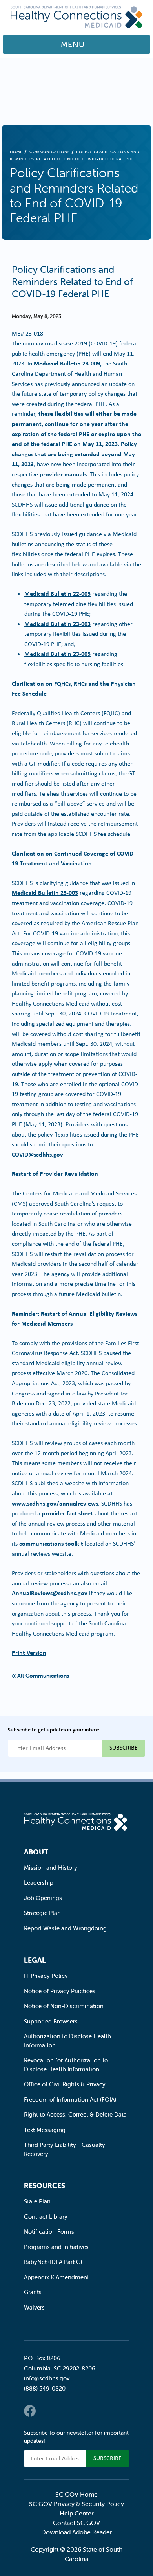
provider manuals (63, 474)
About (36, 1852)
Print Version (29, 1652)
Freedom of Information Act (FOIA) (70, 2100)
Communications (50, 152)
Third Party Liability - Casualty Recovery (65, 2149)
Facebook (30, 2411)
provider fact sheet (67, 1513)
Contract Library (46, 2217)
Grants (33, 2292)
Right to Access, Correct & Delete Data (75, 2114)
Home (16, 152)
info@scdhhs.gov (47, 2378)
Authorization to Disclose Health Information (67, 2041)
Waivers (34, 2307)
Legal (35, 1960)
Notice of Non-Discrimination (64, 2006)
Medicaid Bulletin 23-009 (67, 363)
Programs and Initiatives (56, 2247)
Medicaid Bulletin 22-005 (57, 593)
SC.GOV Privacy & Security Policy (76, 2504)
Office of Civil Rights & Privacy (65, 2084)
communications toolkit (51, 1543)
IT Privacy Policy (46, 1976)
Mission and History (51, 1868)
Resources (45, 2186)
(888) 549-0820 (45, 2388)
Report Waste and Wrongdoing (65, 1928)
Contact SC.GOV (76, 2523)
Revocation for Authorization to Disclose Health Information (66, 2065)
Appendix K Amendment (56, 2277)
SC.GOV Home (76, 2494)
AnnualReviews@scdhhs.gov (50, 1593)
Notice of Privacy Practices (60, 1991)
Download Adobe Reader (77, 2532)
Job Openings (43, 1898)
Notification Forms (49, 2232)
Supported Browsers (51, 2021)
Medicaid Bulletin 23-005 (57, 654)
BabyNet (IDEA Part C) (53, 2262)
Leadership (39, 1883)
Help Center (77, 2513)
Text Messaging (45, 2130)
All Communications (43, 1676)
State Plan (37, 2201)
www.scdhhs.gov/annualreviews (55, 1503)
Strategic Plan (42, 1913)
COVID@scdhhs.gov (37, 1154)
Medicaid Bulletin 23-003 (57, 624)
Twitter (46, 2411)
